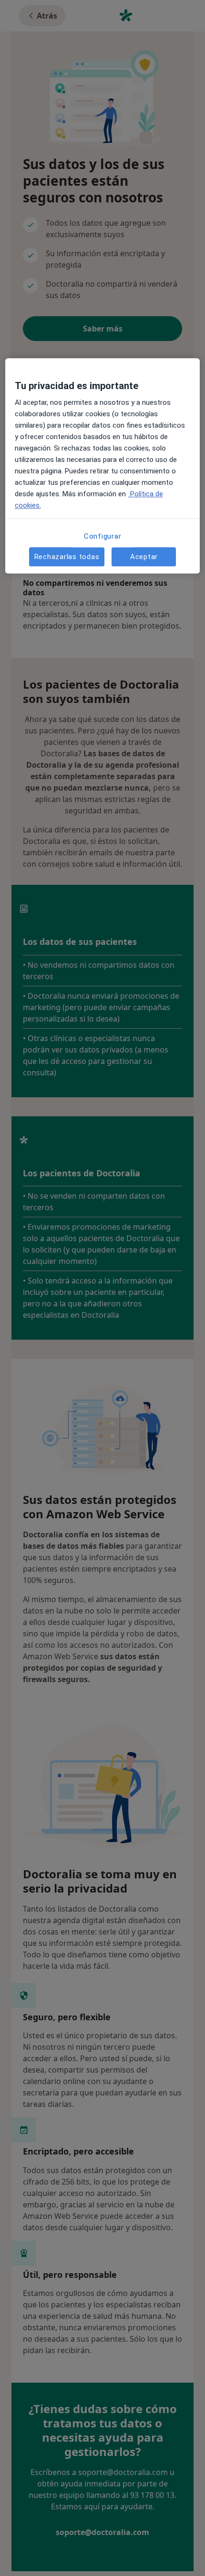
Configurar (103, 537)
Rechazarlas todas (67, 557)
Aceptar (144, 557)
